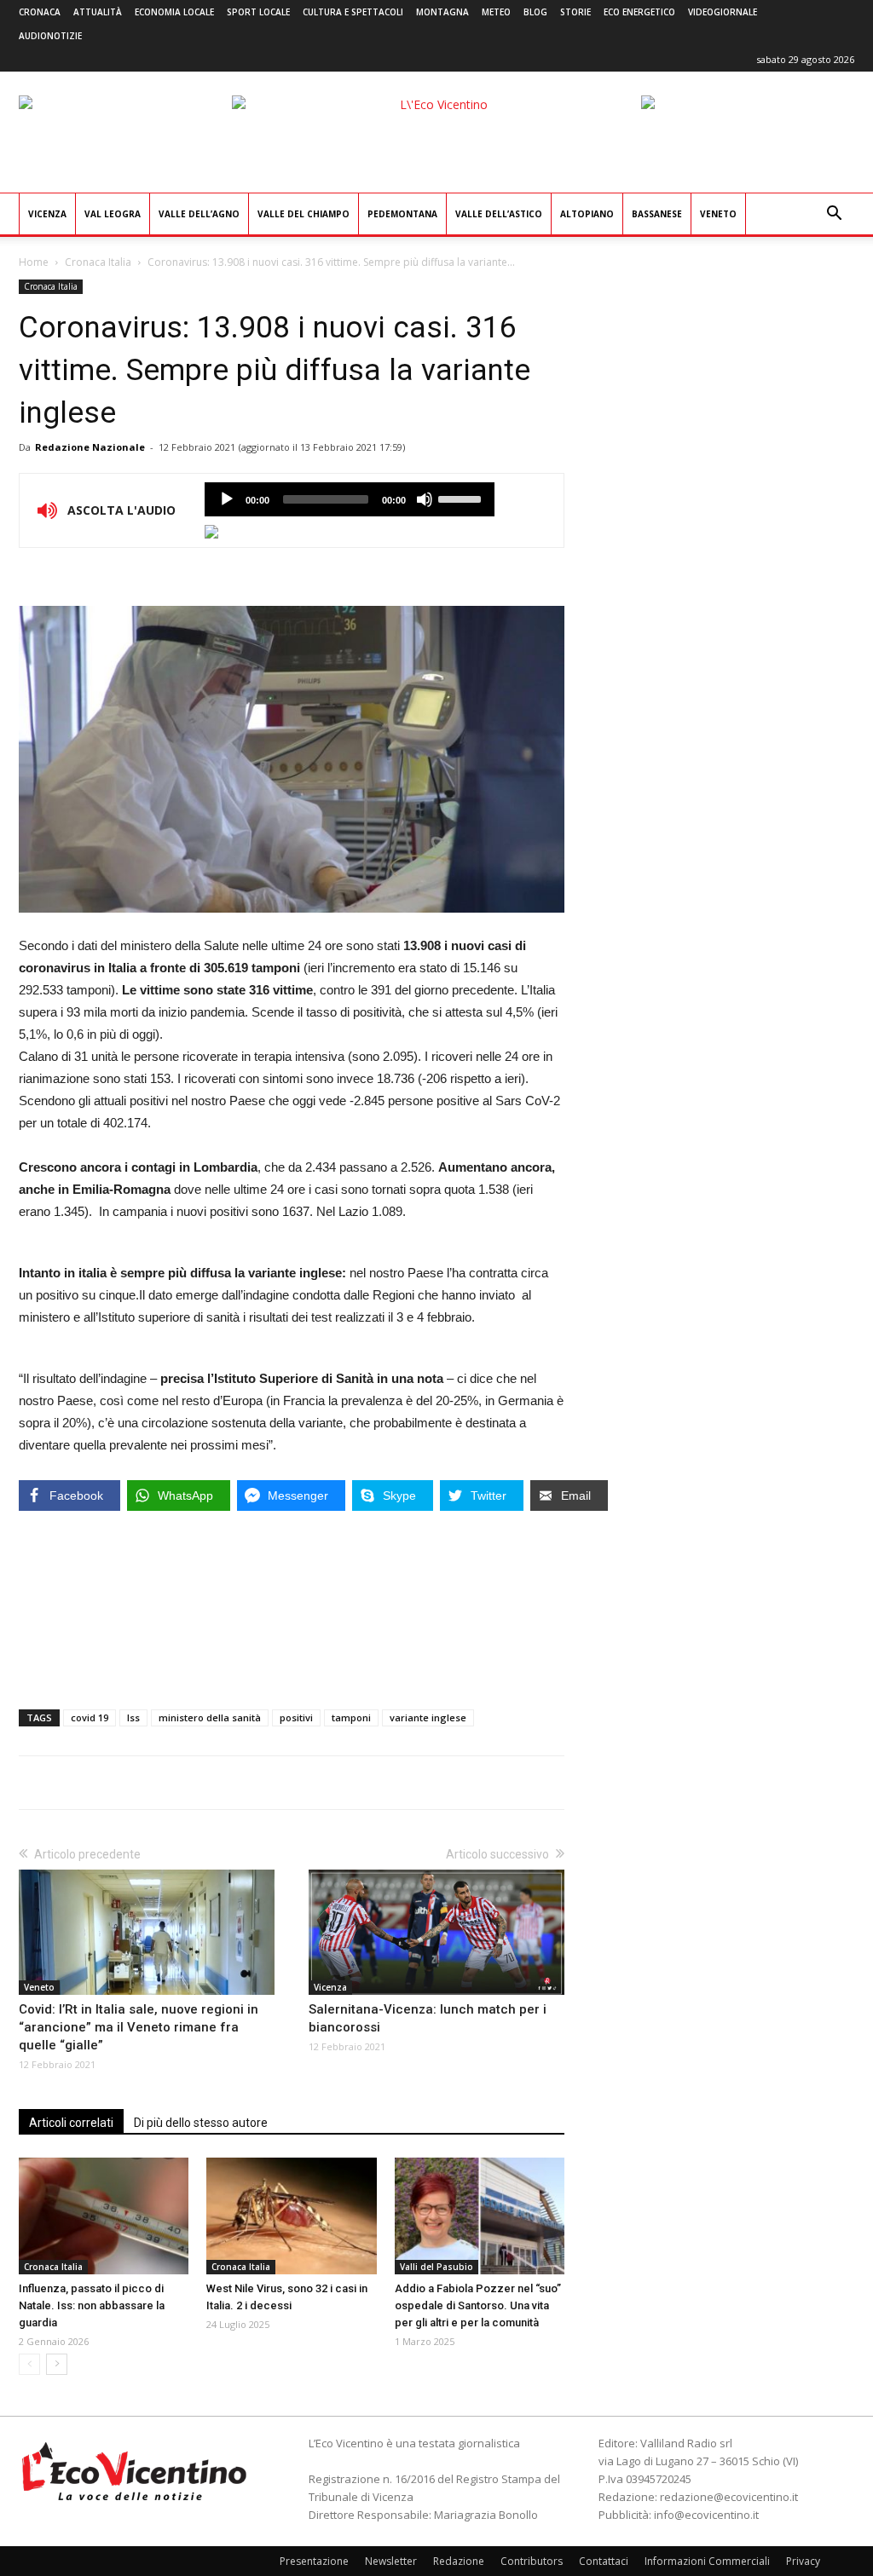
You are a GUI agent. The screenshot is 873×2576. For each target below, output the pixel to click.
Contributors (532, 2561)
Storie (575, 12)
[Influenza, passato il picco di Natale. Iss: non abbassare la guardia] (104, 2216)
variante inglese (428, 1717)
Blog (535, 12)
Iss (133, 1717)
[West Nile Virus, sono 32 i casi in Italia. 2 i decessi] (291, 2216)
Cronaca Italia (98, 262)
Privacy (803, 2561)
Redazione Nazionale (90, 447)
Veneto (718, 214)
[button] (834, 215)
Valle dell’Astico (499, 214)
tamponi (351, 1717)
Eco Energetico (639, 12)
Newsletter (391, 2561)
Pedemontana (402, 214)
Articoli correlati (71, 2123)
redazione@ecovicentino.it (729, 2497)
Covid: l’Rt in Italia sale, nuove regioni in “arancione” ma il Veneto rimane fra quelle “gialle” (139, 2027)
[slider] (462, 498)
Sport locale (258, 12)
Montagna (442, 12)
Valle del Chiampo (304, 214)
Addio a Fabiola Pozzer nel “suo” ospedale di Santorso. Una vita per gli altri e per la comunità (478, 2305)
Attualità (98, 12)
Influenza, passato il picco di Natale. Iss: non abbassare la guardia (92, 2305)
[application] (350, 499)
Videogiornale (723, 12)
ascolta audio (227, 499)
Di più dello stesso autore (201, 2123)
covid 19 (90, 1717)
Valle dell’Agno (199, 214)
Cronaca (40, 12)
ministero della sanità (210, 1717)
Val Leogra (113, 214)
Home (34, 262)
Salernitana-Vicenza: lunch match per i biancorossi (428, 2018)
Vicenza (47, 214)
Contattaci (604, 2561)
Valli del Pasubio (436, 2267)
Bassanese (657, 214)
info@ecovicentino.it (706, 2515)
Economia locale (174, 12)
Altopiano (587, 214)
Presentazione (314, 2561)
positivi (296, 1717)
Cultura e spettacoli (353, 12)
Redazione (459, 2561)
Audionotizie (50, 36)
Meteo (496, 12)
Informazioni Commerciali (707, 2561)
